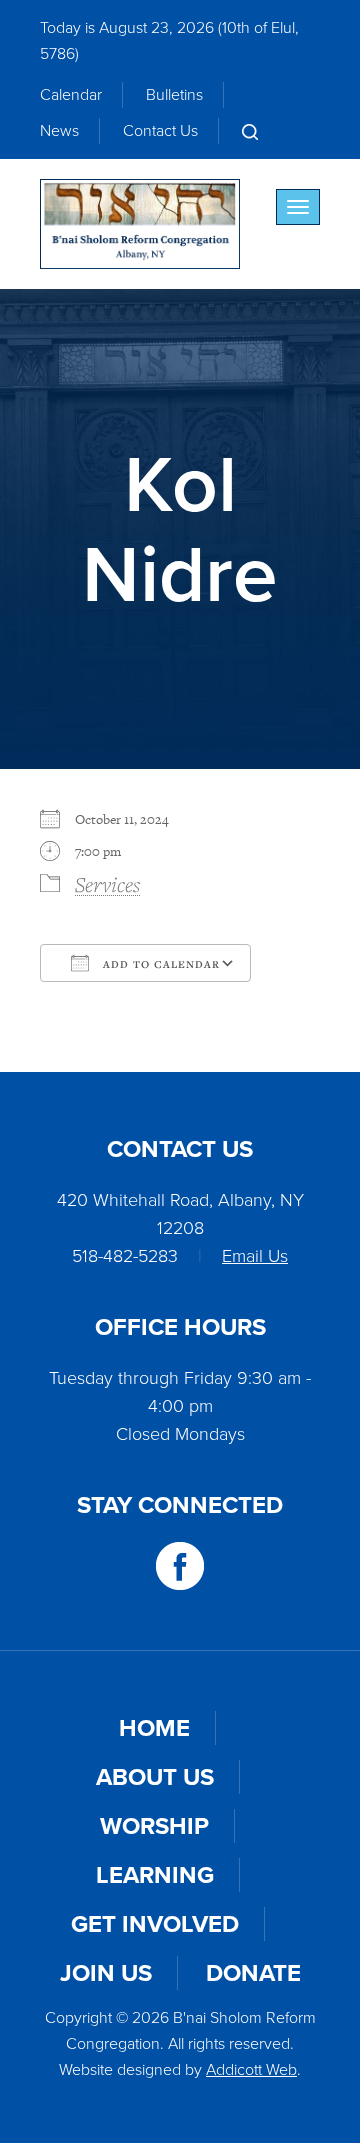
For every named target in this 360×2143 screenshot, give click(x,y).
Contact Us (160, 130)
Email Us (255, 1256)
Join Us (106, 1973)
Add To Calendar (159, 964)
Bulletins (174, 94)
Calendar (71, 94)
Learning (155, 1875)
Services (107, 884)
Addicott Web (251, 2069)
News (59, 130)
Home (154, 1728)
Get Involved (155, 1924)
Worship (154, 1826)
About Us (155, 1777)
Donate (253, 1973)
